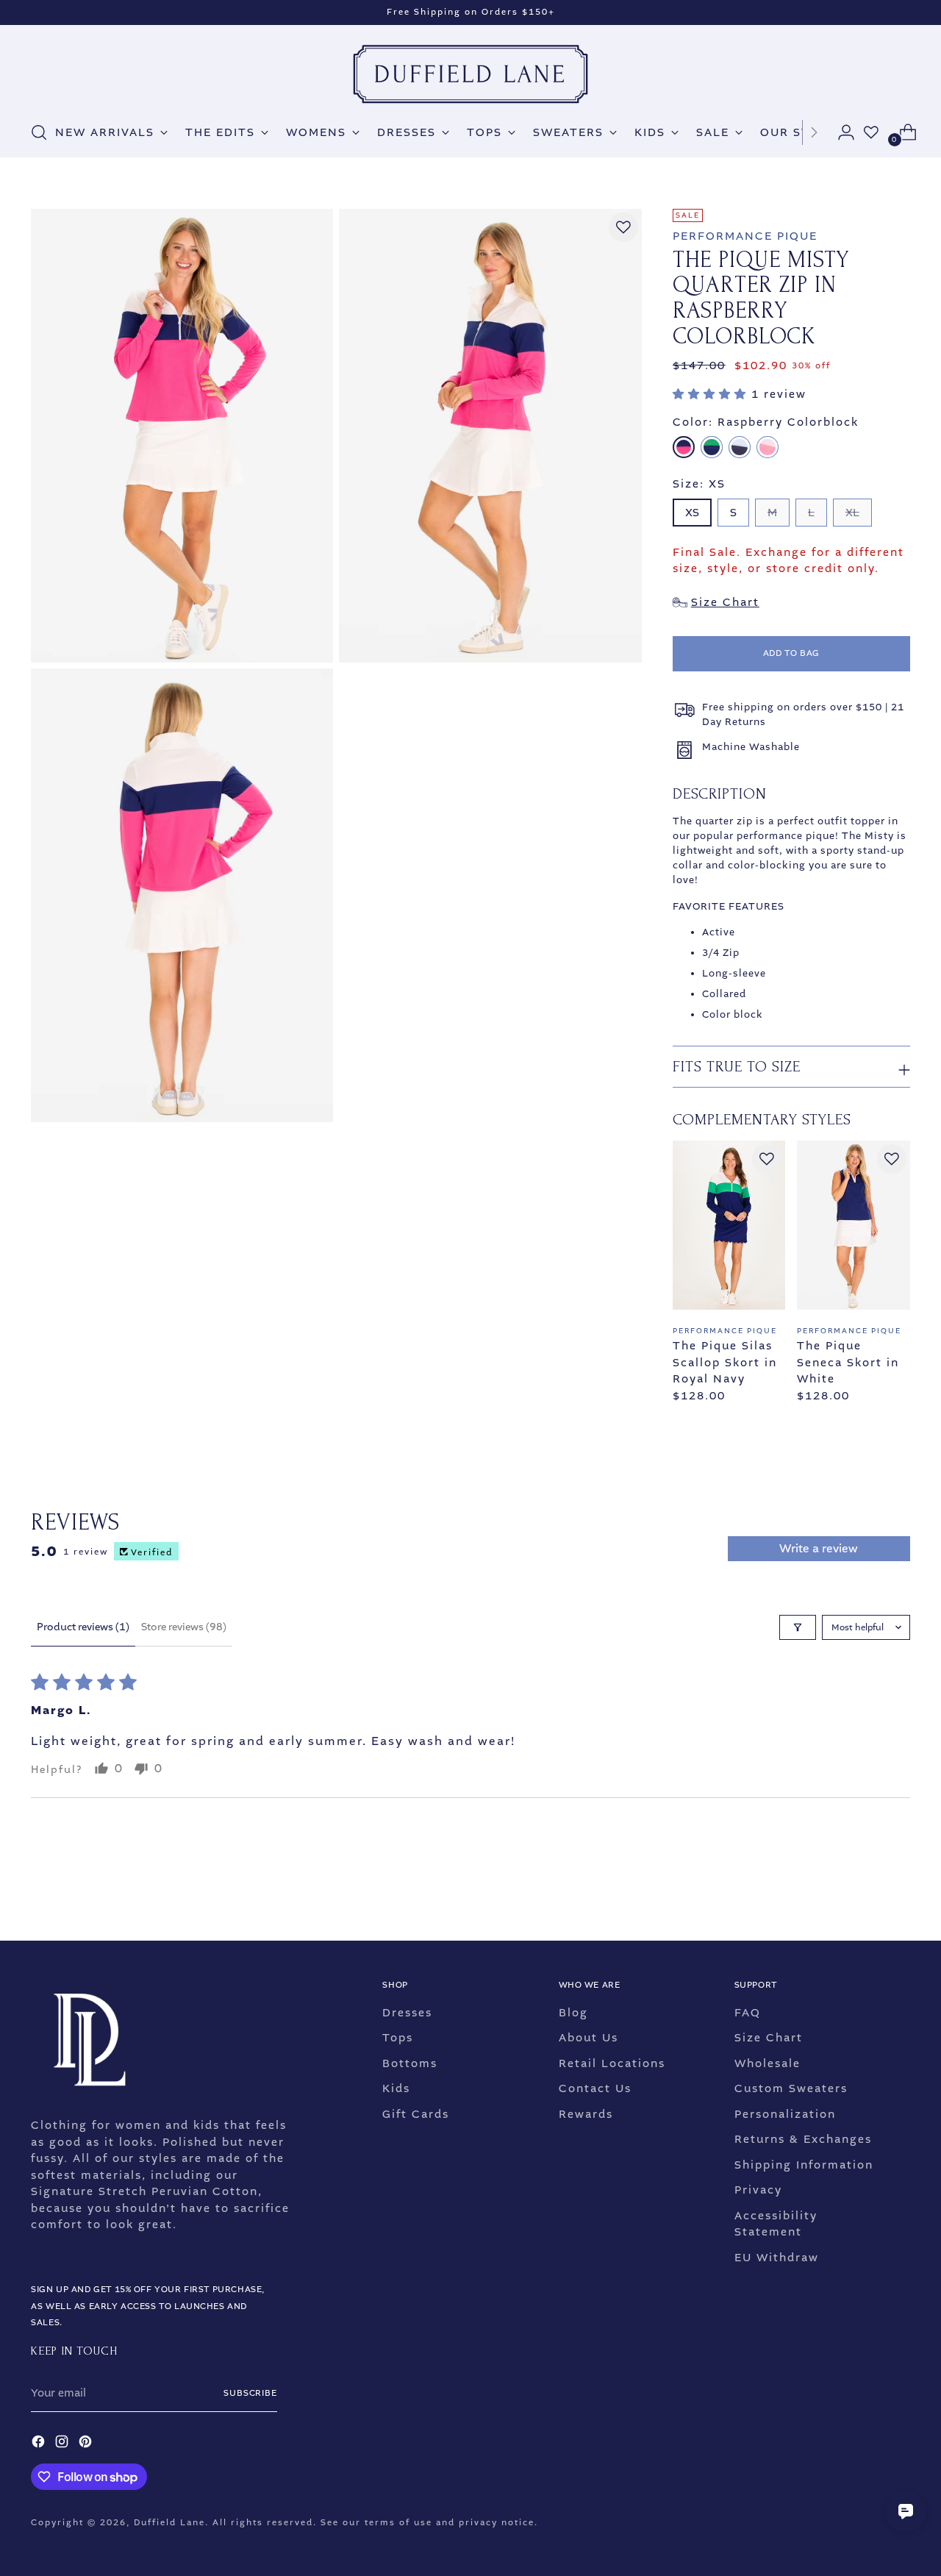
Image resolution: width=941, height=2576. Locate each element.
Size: (699, 484)
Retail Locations (612, 2063)
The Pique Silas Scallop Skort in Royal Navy (725, 1362)
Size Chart (769, 2038)
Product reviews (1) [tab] (83, 1627)
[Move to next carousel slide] (898, 1890)
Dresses (407, 2013)
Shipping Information (804, 2165)
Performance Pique (745, 236)
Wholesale (768, 2063)
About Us (588, 2038)
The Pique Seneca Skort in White (848, 1362)
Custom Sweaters (791, 2088)
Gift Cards (416, 2114)
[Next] (814, 132)
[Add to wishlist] (623, 227)
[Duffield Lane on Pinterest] (87, 2444)
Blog (573, 2013)
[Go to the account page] (840, 132)
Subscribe (250, 2393)
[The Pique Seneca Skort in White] (853, 1225)
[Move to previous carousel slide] (864, 1891)
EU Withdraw (777, 2258)
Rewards (586, 2114)
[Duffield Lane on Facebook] (40, 2444)
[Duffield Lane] (470, 74)
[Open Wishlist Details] (871, 132)
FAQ (748, 2013)
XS (692, 513)
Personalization (785, 2114)
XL (852, 513)
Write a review (819, 1548)
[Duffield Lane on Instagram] (63, 2444)
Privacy (758, 2190)
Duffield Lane (169, 2523)
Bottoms (410, 2063)
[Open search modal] (39, 132)
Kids (396, 2088)
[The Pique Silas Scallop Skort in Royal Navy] (729, 1225)
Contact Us (595, 2088)
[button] (712, 394)
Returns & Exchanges (803, 2139)
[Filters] (798, 1627)
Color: (766, 422)
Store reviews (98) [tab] (184, 1627)
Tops (398, 2038)
